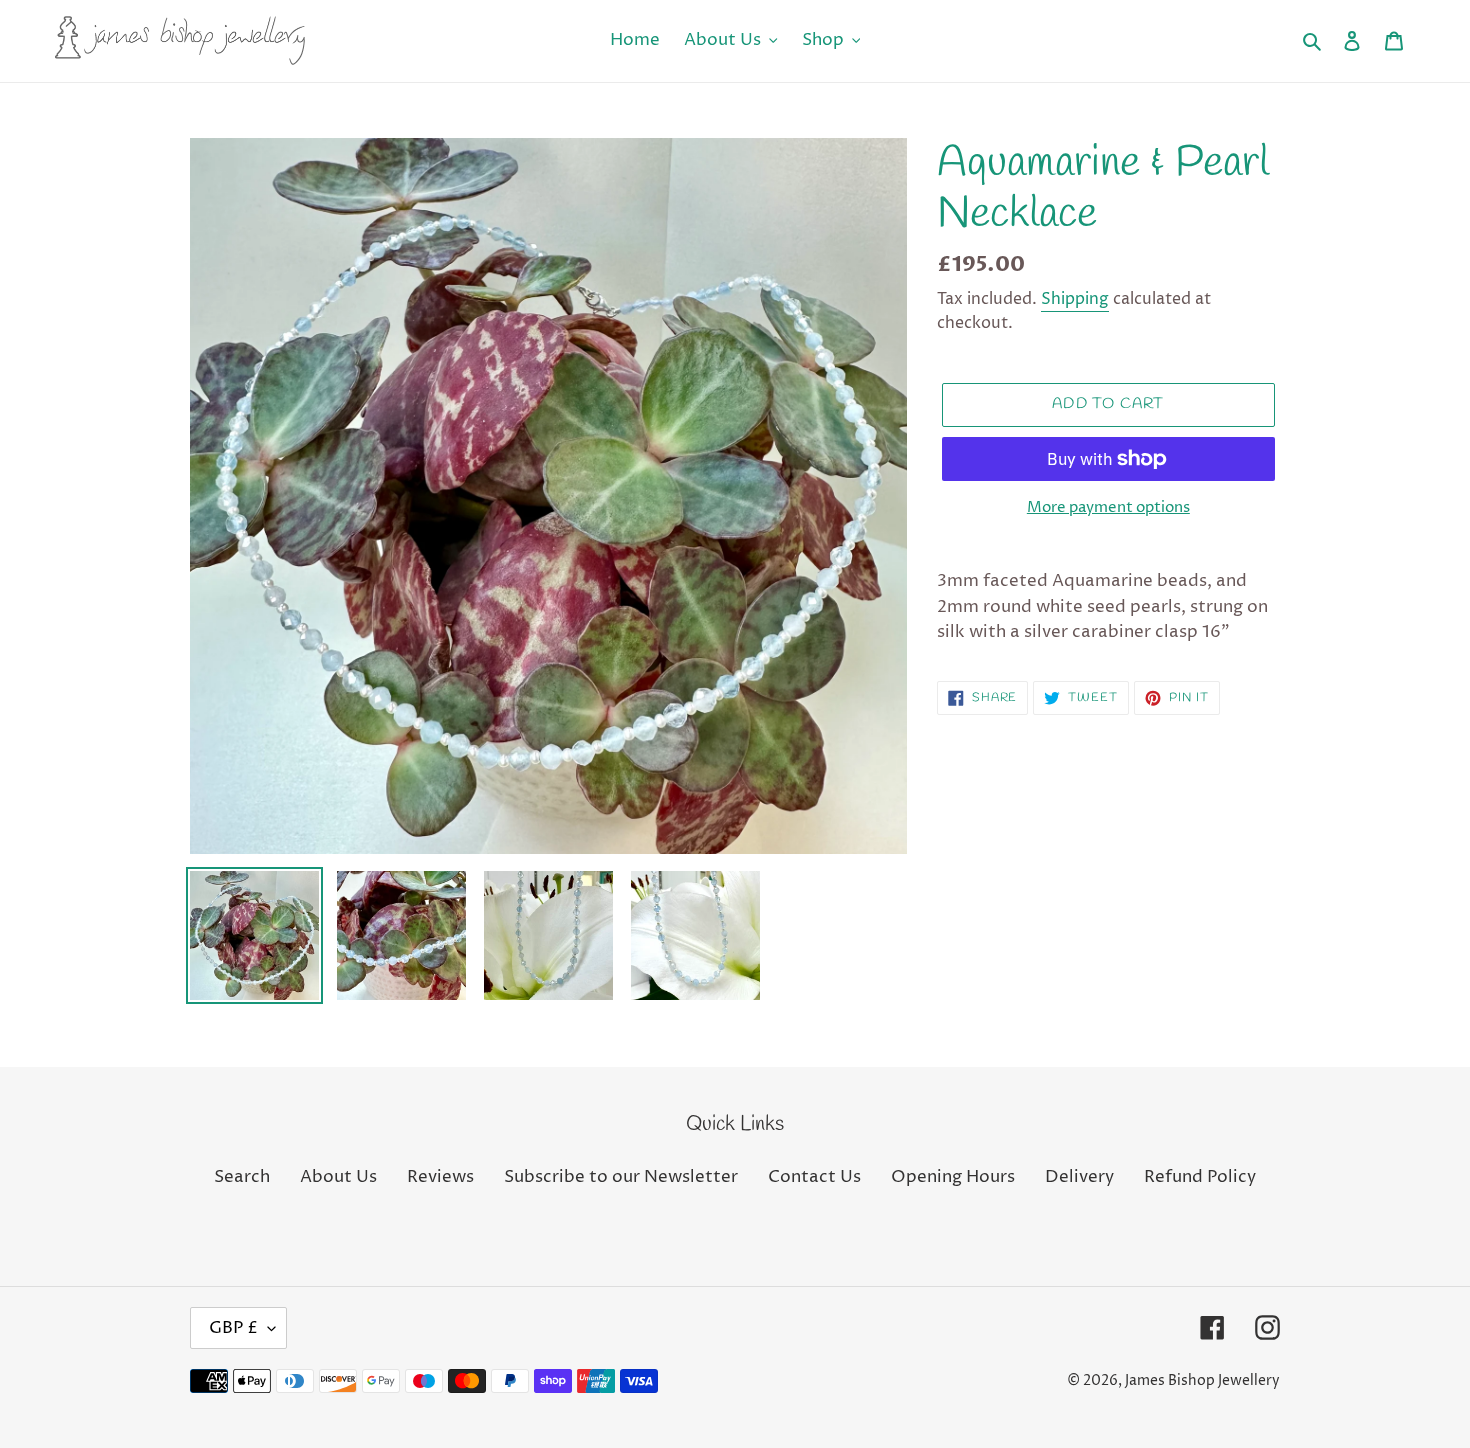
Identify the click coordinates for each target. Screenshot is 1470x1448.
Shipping (1075, 299)
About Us (338, 1177)
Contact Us (814, 1177)
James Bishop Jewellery (1202, 1380)
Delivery (1079, 1177)
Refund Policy (1200, 1177)
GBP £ (233, 1328)
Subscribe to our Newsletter (621, 1177)
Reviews (440, 1177)
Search (242, 1177)
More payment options (1108, 507)
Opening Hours (953, 1177)
